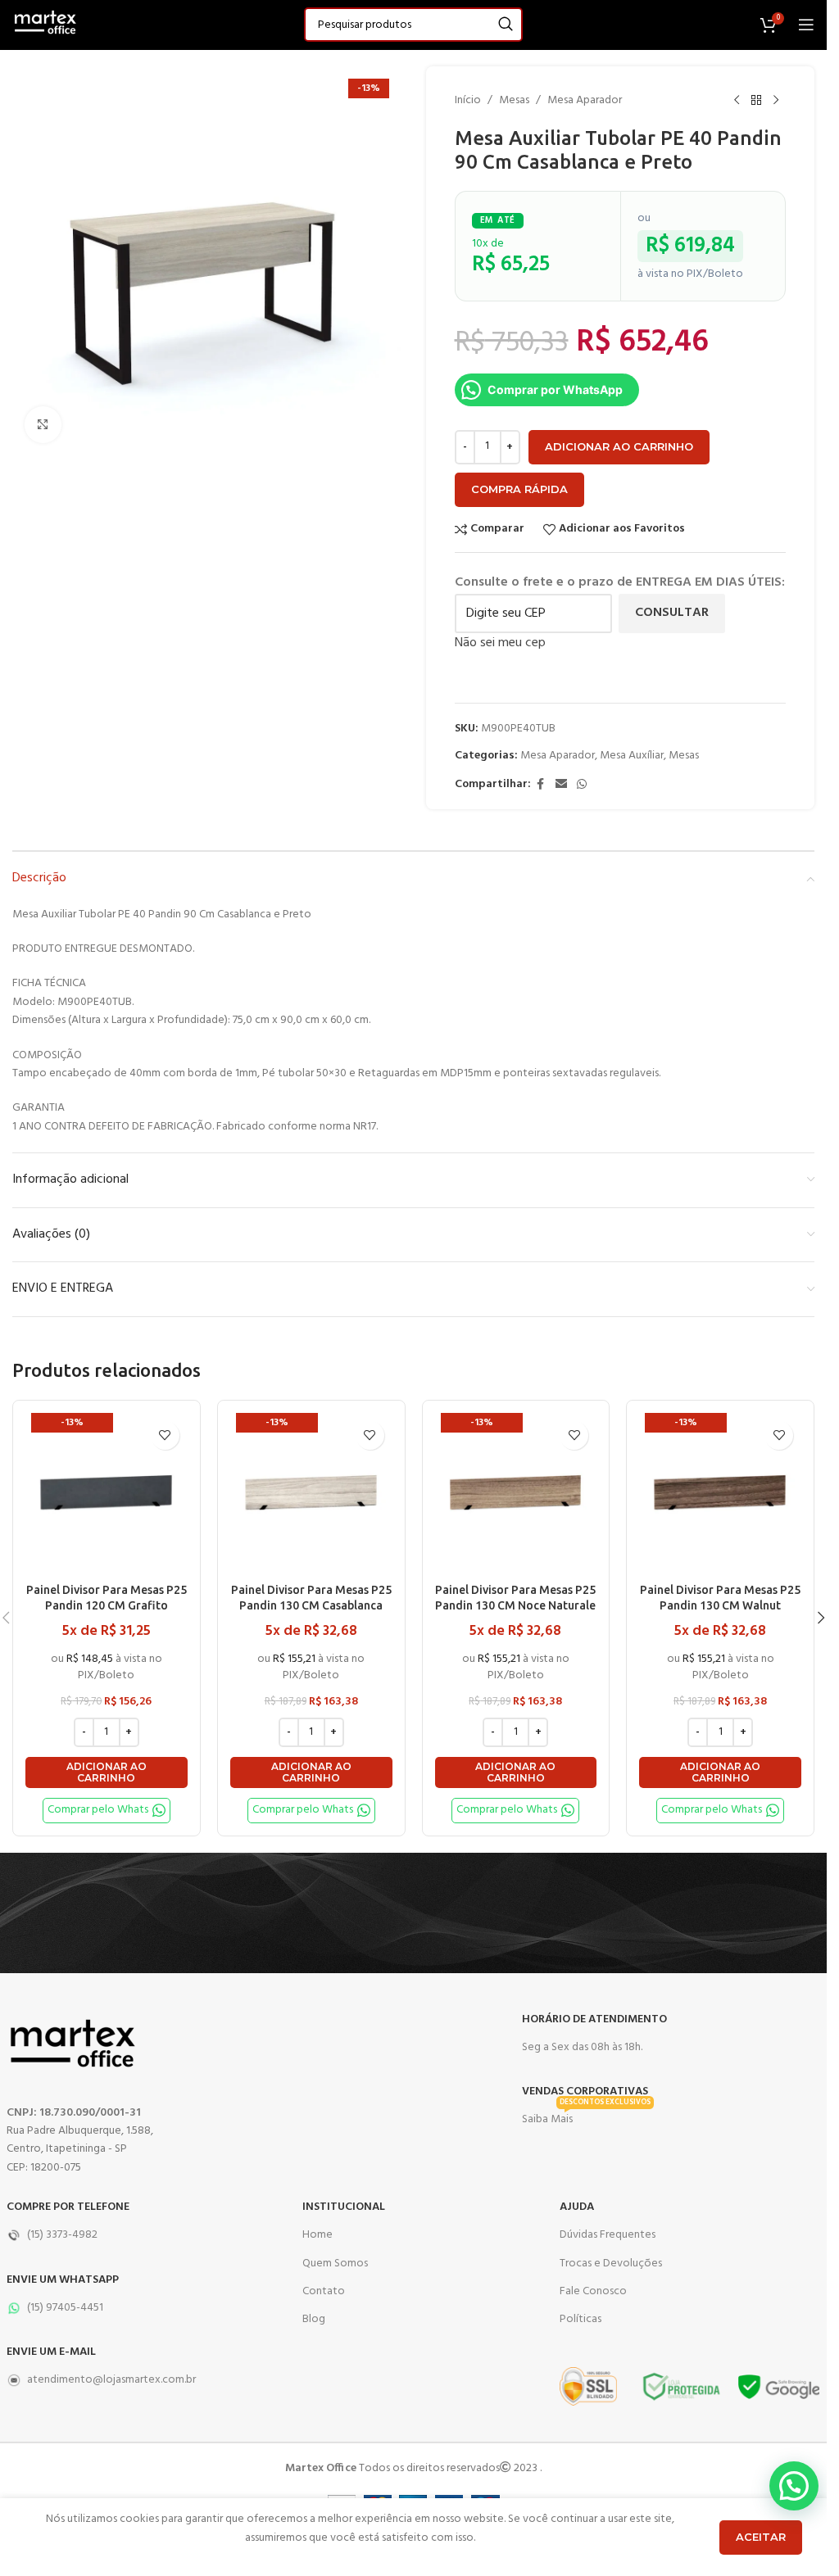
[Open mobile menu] (806, 25)
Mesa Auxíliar (632, 756)
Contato (324, 2291)
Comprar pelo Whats (98, 1810)
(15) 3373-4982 (62, 2235)
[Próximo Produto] (776, 101)
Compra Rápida (519, 489)
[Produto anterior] (737, 101)
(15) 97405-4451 (65, 2308)
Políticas (580, 2319)
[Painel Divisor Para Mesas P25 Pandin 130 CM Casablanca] (311, 1494)
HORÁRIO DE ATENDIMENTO (594, 2019)
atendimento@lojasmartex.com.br (111, 2380)
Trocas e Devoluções (611, 2264)
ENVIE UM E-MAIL (51, 2352)
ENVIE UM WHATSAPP (63, 2280)
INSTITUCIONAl (344, 2207)
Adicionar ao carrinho (619, 446)
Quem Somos (335, 2264)
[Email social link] (561, 785)
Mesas (514, 101)
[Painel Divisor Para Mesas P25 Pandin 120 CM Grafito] (107, 1494)
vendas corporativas (585, 2092)
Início (468, 101)
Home (317, 2235)
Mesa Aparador (585, 101)
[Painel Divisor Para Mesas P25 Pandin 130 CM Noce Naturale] (516, 1494)
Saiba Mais (586, 2117)
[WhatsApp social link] (582, 785)
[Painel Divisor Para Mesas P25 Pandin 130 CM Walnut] (720, 1494)
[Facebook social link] (541, 785)
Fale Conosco (593, 2291)
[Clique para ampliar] (43, 425)
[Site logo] (45, 25)
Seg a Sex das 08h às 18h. (582, 2047)
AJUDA (577, 2207)
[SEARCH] (506, 25)
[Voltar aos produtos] (756, 101)
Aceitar (761, 2537)
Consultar (672, 613)
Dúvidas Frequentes (608, 2235)
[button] (107, 1773)
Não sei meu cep (500, 643)
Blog (314, 2319)
